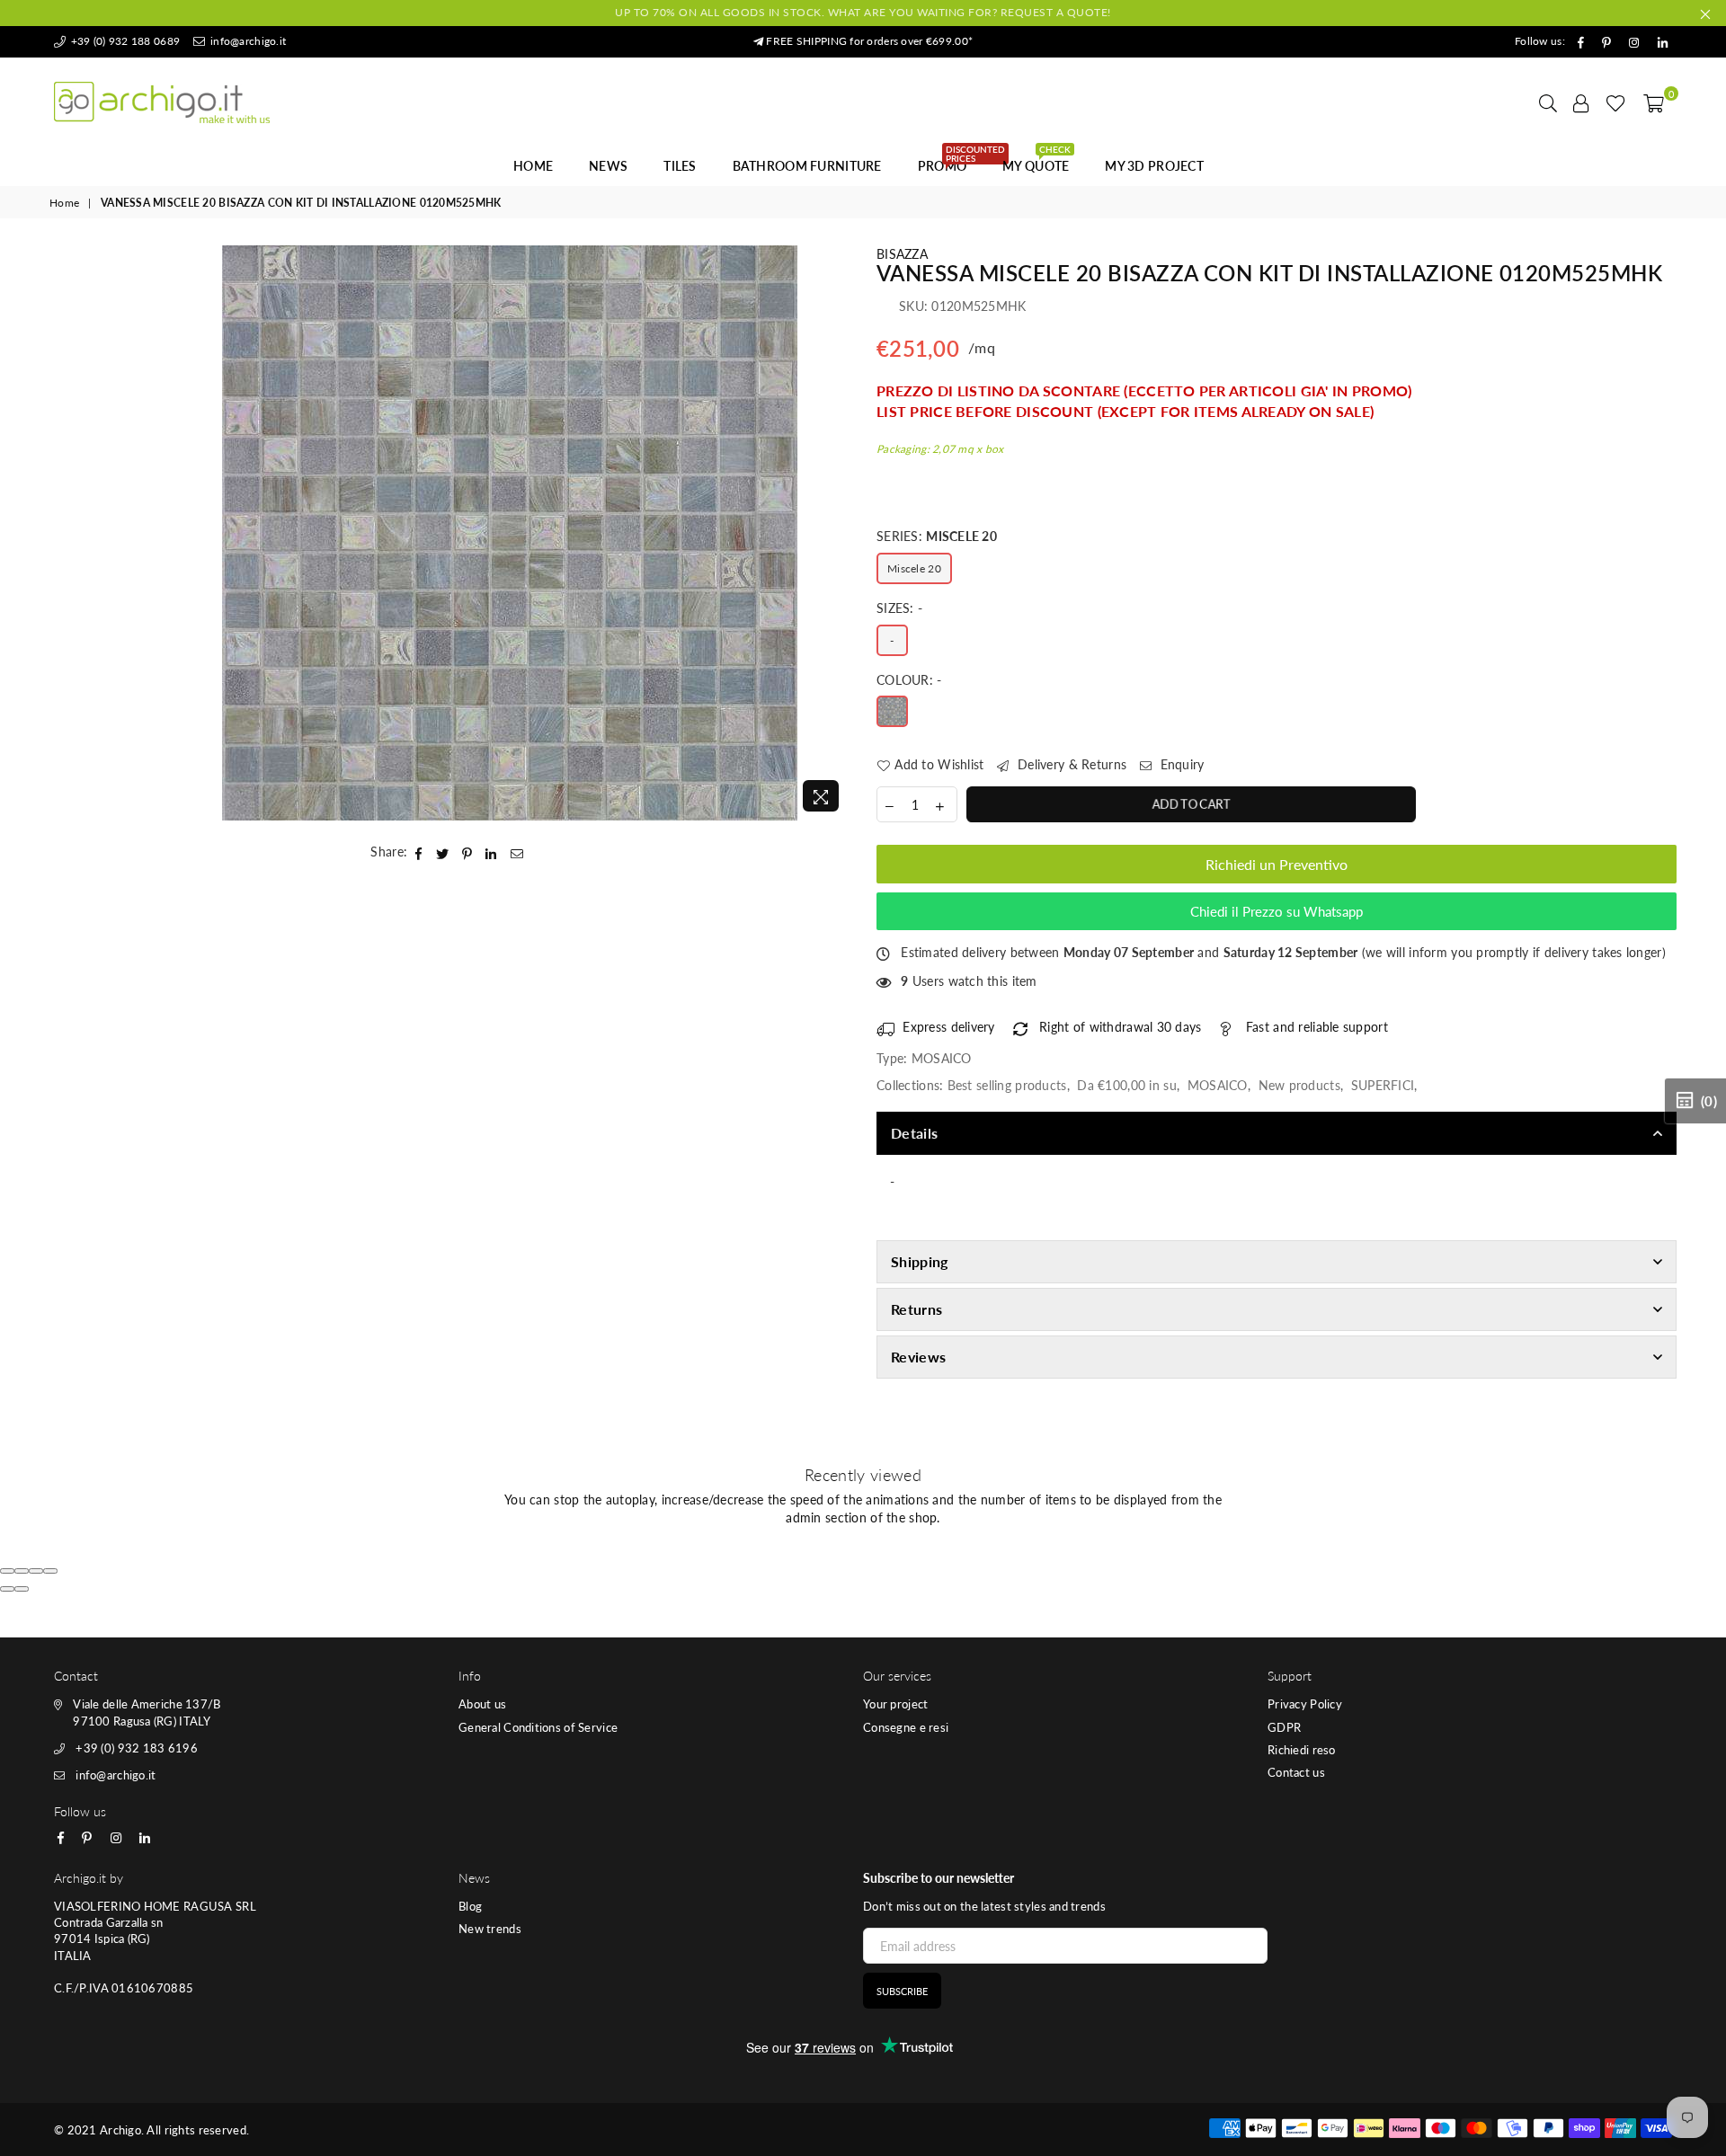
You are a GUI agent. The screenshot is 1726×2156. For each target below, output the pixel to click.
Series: (937, 536)
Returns (916, 1309)
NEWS (608, 166)
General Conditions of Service (538, 1727)
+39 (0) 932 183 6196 (137, 1748)
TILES (680, 166)
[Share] (22, 1571)
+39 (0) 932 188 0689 (124, 41)
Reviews (918, 1357)
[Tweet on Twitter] (443, 852)
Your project (895, 1704)
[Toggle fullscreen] (36, 1571)
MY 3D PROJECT (1154, 166)
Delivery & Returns (1070, 764)
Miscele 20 (914, 568)
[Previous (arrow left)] (7, 1589)
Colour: (909, 680)
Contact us (1296, 1772)
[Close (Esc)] (7, 1571)
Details (914, 1133)
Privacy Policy (1305, 1704)
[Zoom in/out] (50, 1571)
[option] (510, 533)
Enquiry (1180, 764)
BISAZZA (902, 254)
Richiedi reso (1302, 1750)
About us (482, 1704)
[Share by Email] (517, 852)
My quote (1036, 161)
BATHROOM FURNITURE (807, 166)
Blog (470, 1906)
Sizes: (899, 608)
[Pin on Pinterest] (467, 852)
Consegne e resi (906, 1727)
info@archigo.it (247, 41)
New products (1299, 1085)
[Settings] (1581, 102)
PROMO (949, 161)
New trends (490, 1929)
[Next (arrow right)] (22, 1589)
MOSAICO (1218, 1085)
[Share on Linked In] (491, 852)
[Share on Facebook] (419, 852)
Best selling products (1007, 1085)
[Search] (1548, 102)
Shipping (920, 1261)
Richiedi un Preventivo (1277, 864)
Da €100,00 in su (1126, 1085)
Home (533, 166)
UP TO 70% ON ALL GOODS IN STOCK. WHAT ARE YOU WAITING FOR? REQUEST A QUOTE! (863, 12)
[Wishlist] (1616, 102)
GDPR (1284, 1727)
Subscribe (902, 1991)
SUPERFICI (1383, 1085)
